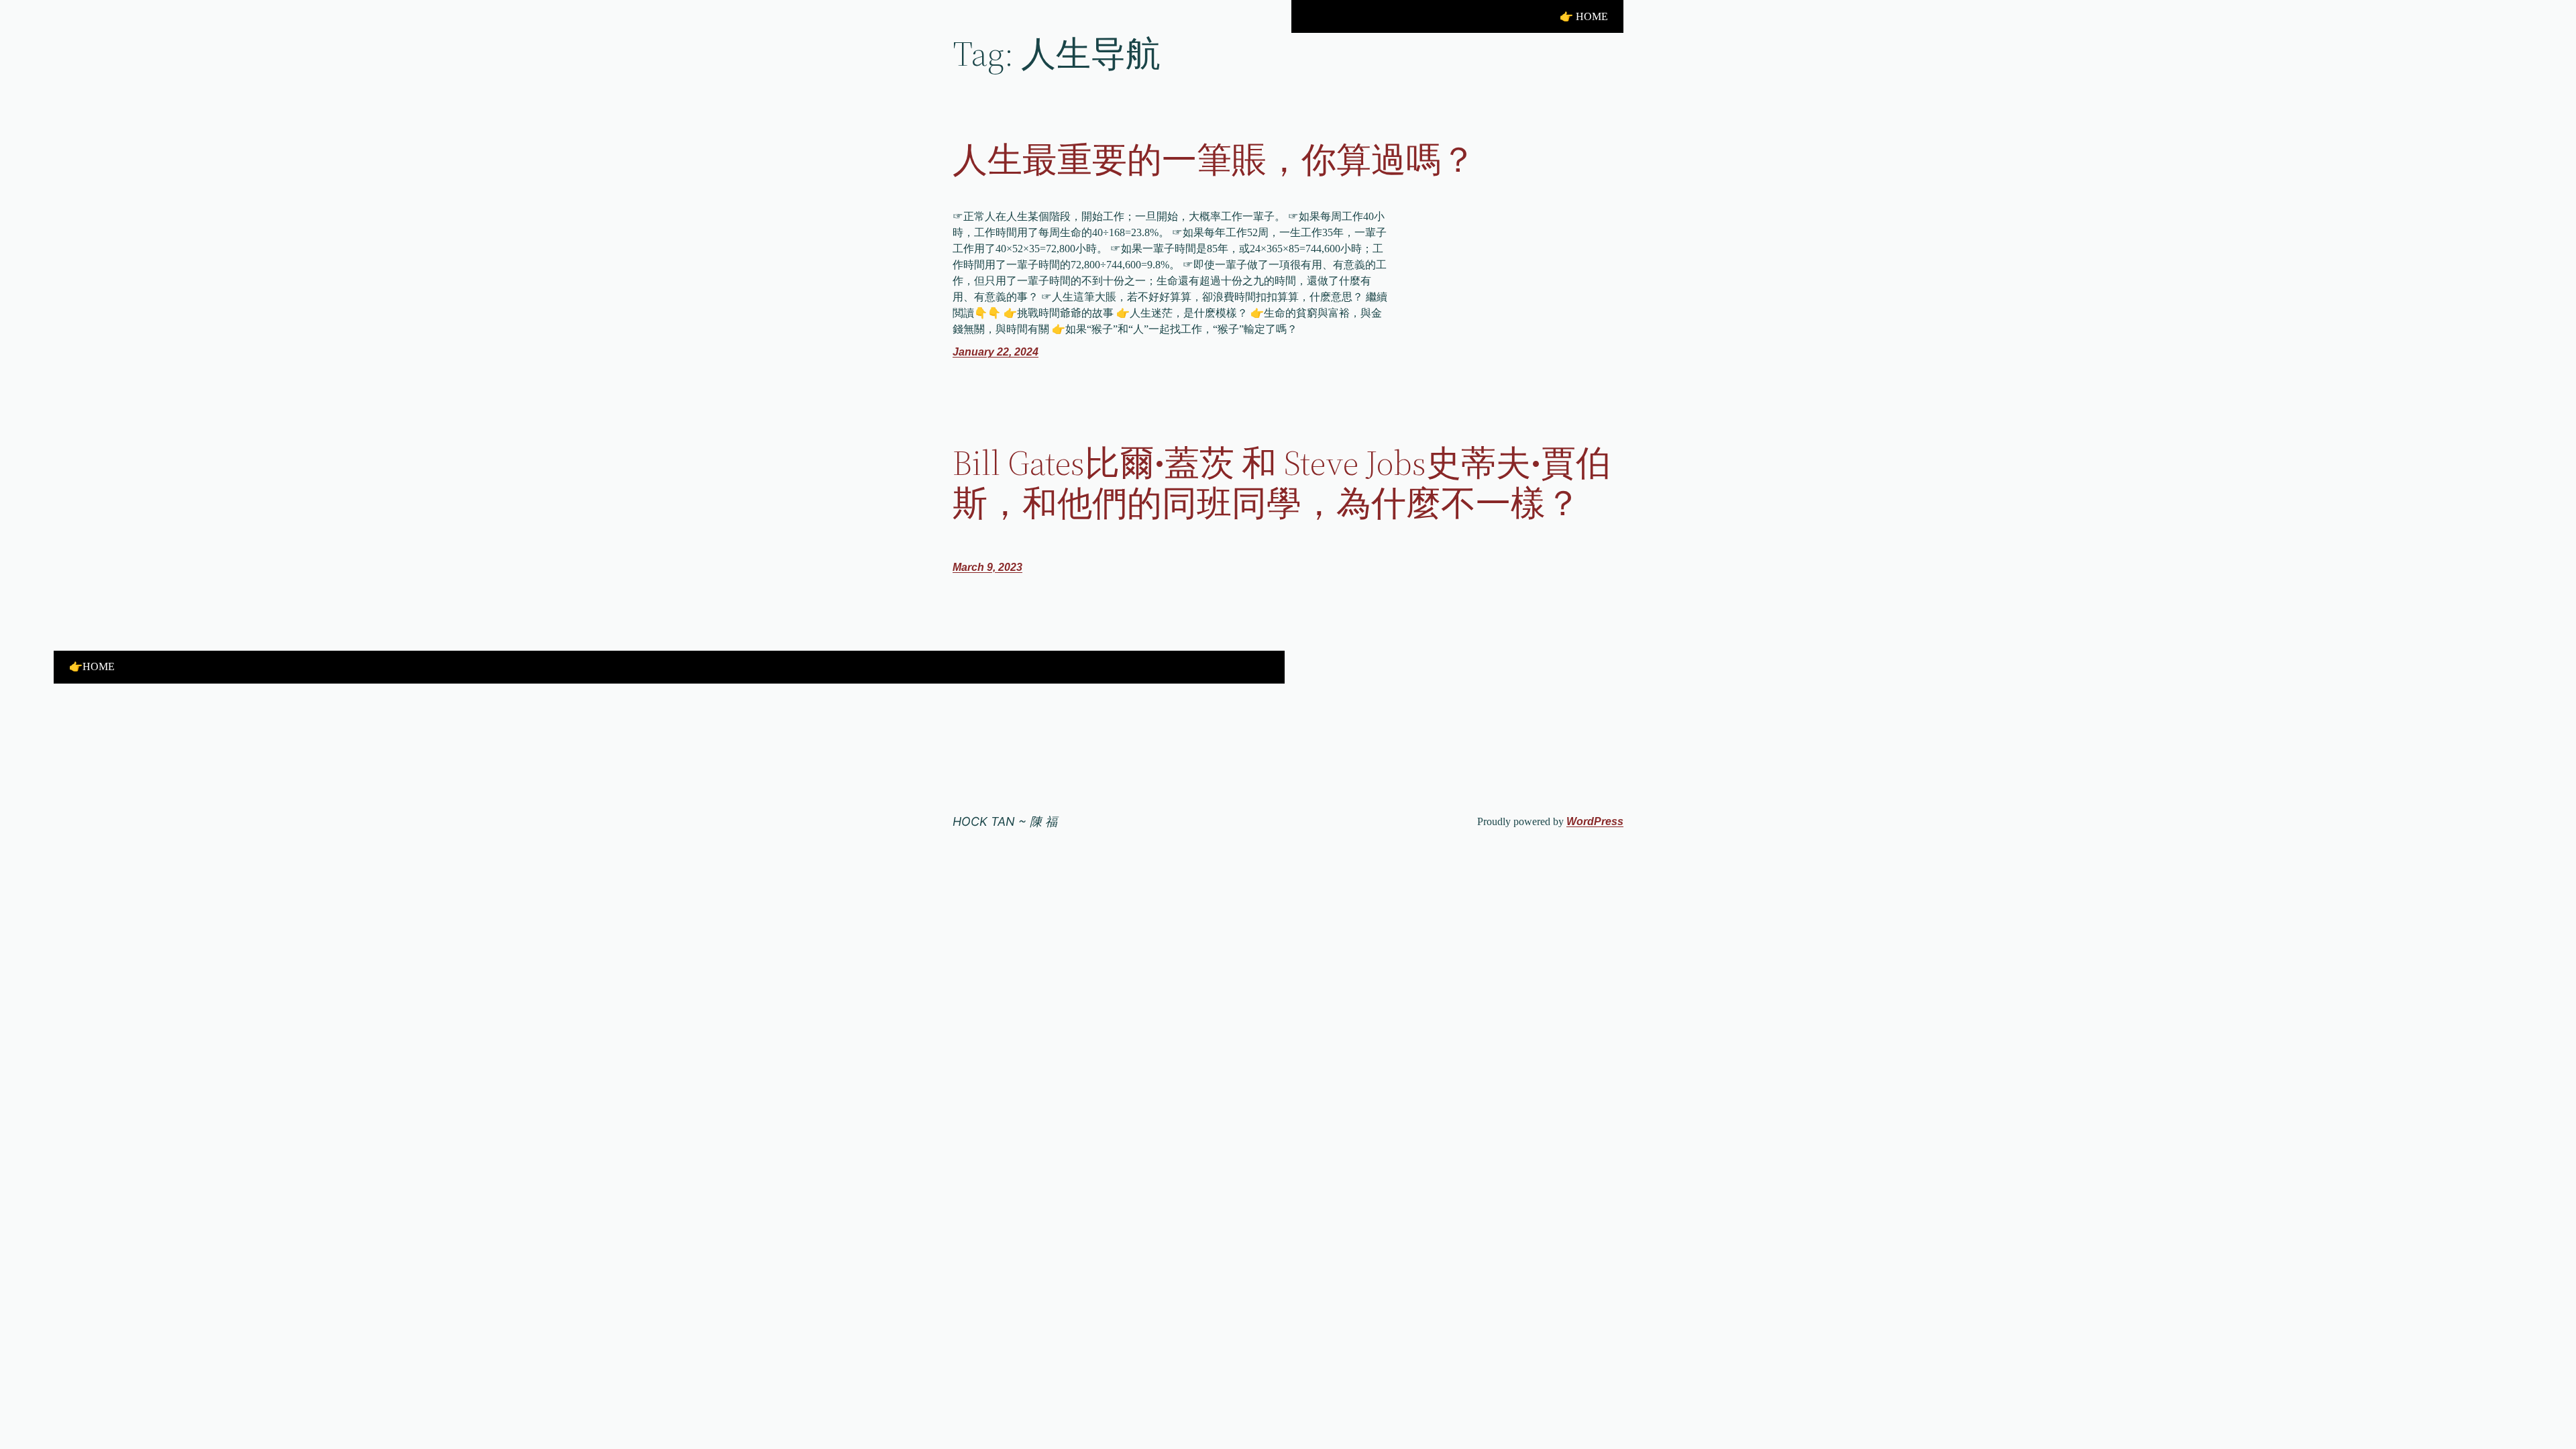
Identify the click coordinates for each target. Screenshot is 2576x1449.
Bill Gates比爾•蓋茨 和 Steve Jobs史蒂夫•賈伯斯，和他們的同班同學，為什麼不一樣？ (1282, 483)
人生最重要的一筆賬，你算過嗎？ (1214, 160)
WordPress (1595, 821)
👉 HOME (1584, 16)
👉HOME (92, 666)
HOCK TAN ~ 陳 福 (1005, 821)
